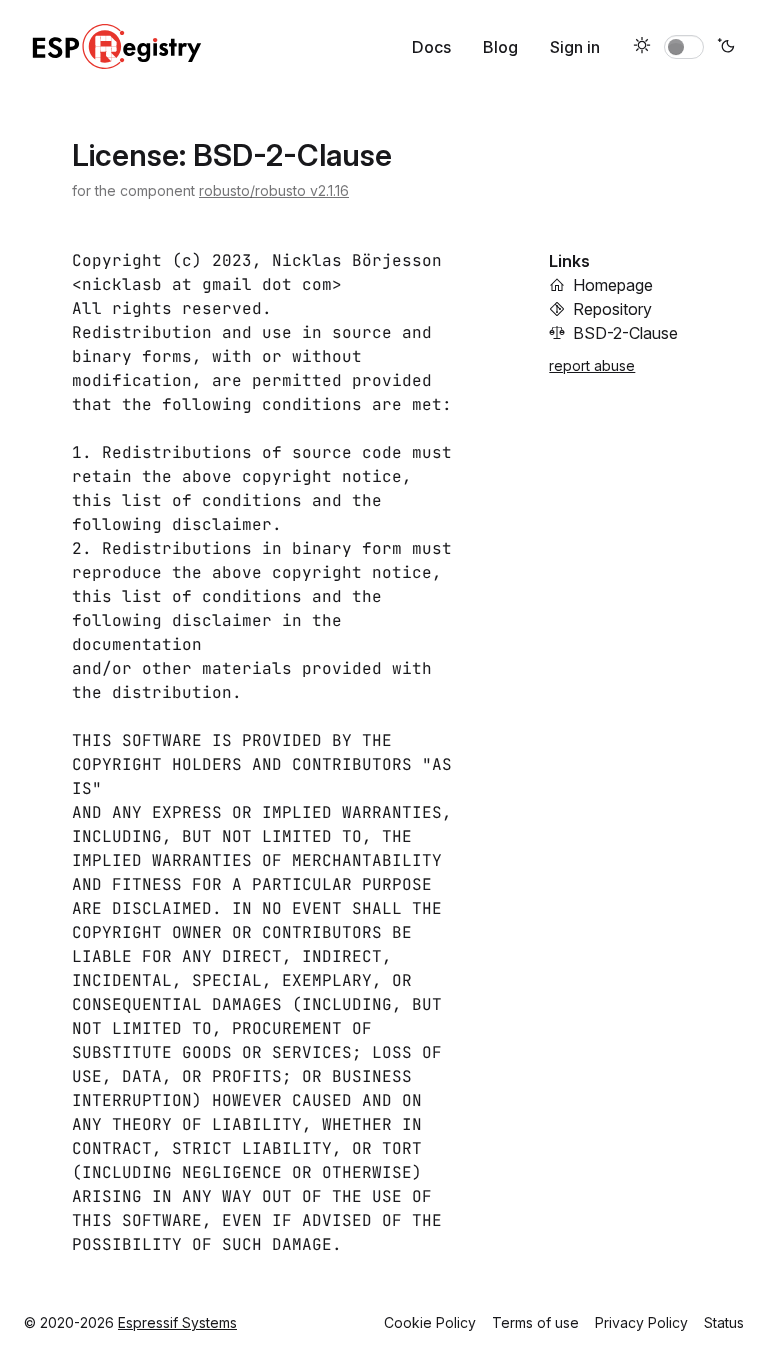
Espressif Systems (177, 1322)
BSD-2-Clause (625, 333)
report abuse (592, 365)
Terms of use (535, 1322)
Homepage (613, 285)
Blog (500, 47)
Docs (431, 47)
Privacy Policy (641, 1322)
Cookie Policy (430, 1322)
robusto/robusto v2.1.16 (274, 190)
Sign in (575, 47)
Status (724, 1322)
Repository (612, 309)
